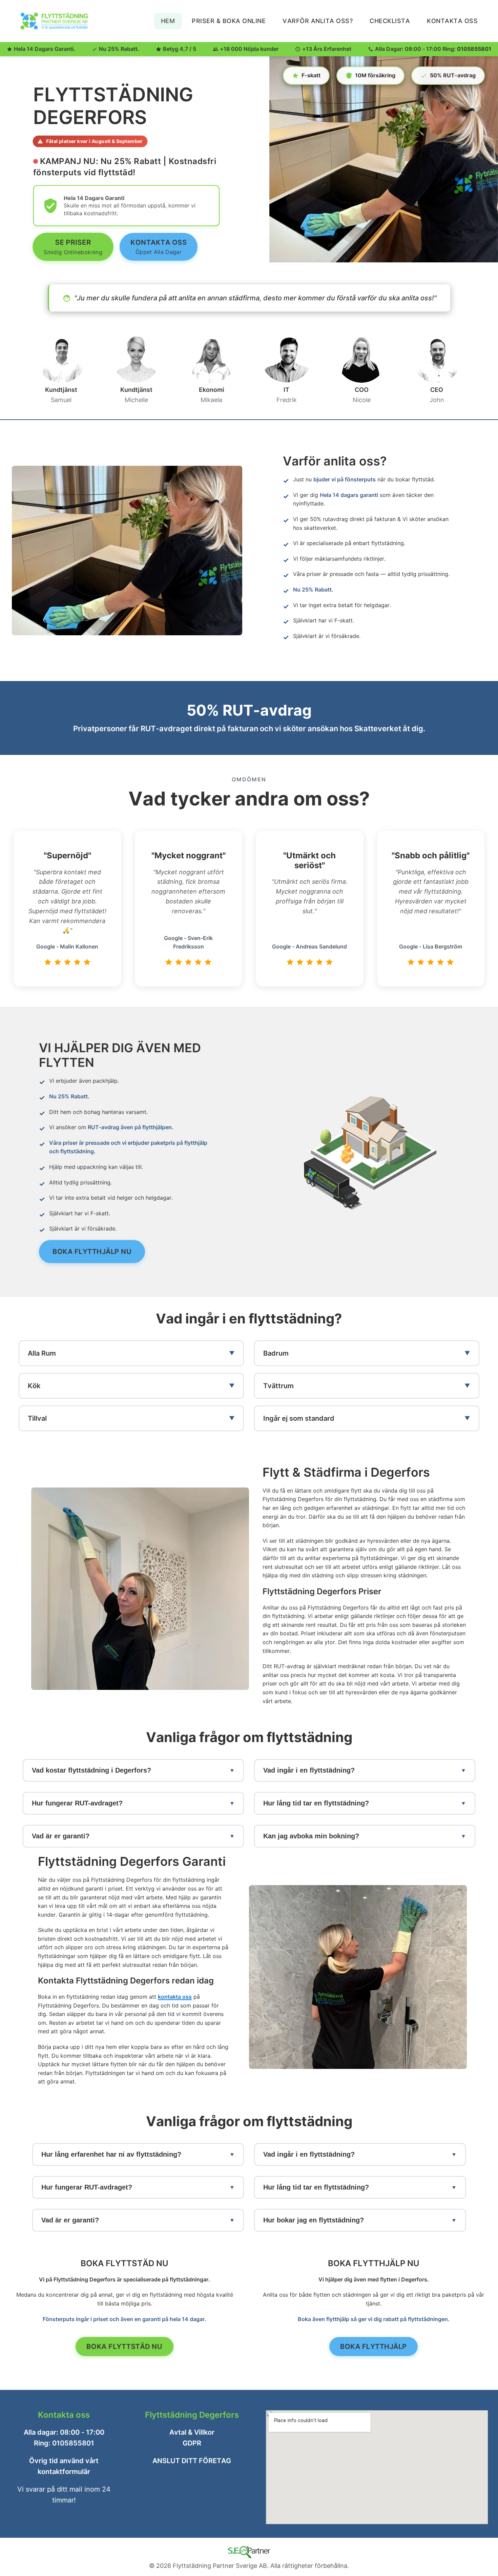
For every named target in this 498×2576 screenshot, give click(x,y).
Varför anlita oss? (318, 21)
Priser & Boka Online (229, 21)
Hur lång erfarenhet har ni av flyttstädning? (111, 2154)
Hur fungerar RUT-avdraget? (77, 1803)
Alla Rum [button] (42, 1353)
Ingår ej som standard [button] (299, 1418)
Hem (168, 21)
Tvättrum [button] (278, 1385)
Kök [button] (34, 1385)
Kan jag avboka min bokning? (311, 1836)
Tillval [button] (37, 1418)
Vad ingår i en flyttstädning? (309, 1770)
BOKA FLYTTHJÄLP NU (92, 1251)
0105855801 (474, 49)
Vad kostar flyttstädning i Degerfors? (91, 1770)
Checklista (390, 21)
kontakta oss (175, 1997)
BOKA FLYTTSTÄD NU (124, 2347)
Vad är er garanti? (61, 1836)
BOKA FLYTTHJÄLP (373, 2347)
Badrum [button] (276, 1353)
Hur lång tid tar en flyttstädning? (316, 1803)
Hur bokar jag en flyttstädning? (314, 2220)
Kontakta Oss (452, 21)
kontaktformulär (64, 2472)
